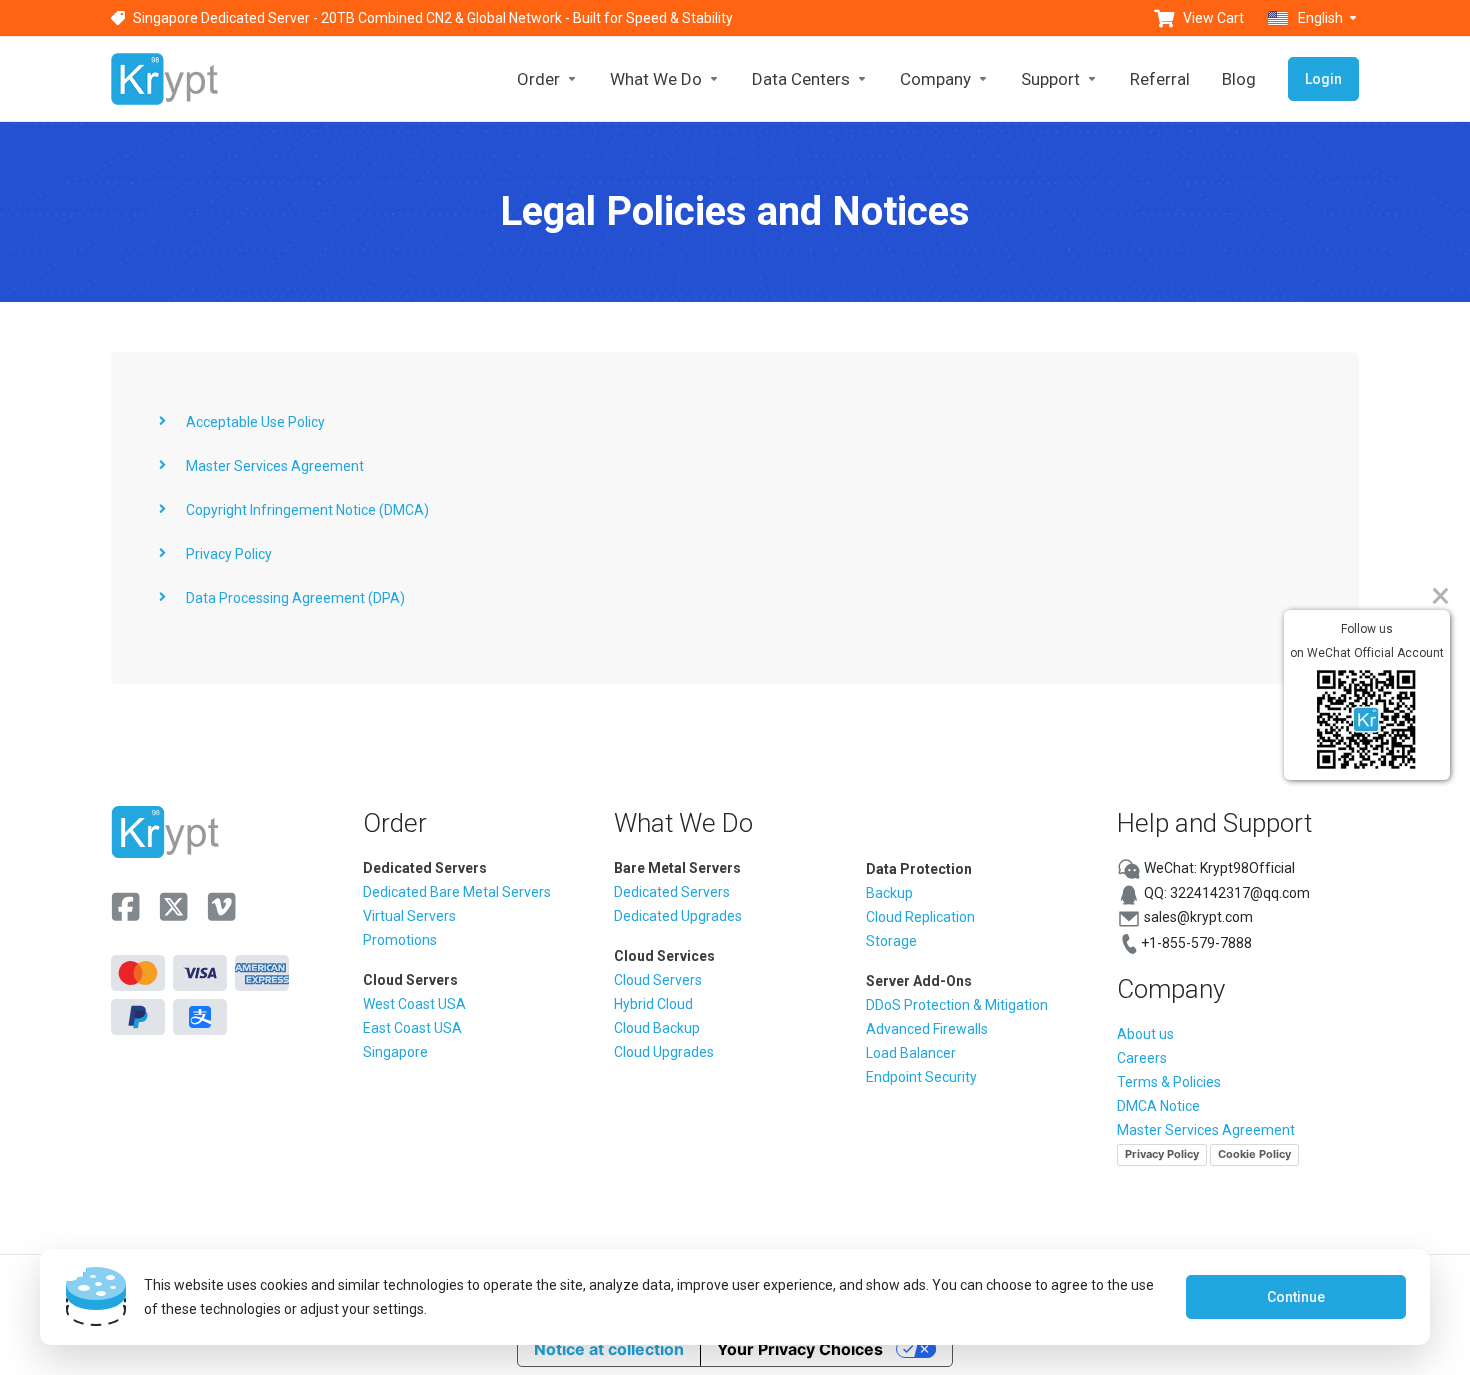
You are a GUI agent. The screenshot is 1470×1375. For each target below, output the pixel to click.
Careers (1142, 1058)
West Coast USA (414, 1004)
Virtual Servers (409, 916)
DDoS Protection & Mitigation (957, 1005)
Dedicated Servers (672, 892)
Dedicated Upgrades (678, 916)
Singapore (395, 1052)
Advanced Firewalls (927, 1029)
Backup (889, 893)
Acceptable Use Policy (255, 422)
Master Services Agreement (275, 466)
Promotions (400, 940)
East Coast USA (412, 1028)
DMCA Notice (1158, 1106)
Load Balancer (911, 1053)
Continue (1296, 1297)
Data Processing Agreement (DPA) (295, 598)
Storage (891, 941)
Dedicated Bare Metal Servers (457, 892)
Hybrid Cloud (653, 1004)
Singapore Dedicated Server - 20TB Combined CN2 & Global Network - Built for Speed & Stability (433, 18)
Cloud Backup (657, 1028)
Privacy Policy (229, 554)
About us (1145, 1034)
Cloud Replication (920, 917)
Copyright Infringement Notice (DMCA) (307, 510)
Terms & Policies (1169, 1082)
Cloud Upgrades (664, 1052)
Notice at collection (609, 1349)
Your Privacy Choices (800, 1349)
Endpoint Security (921, 1077)
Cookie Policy (1254, 1154)
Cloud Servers (658, 980)
